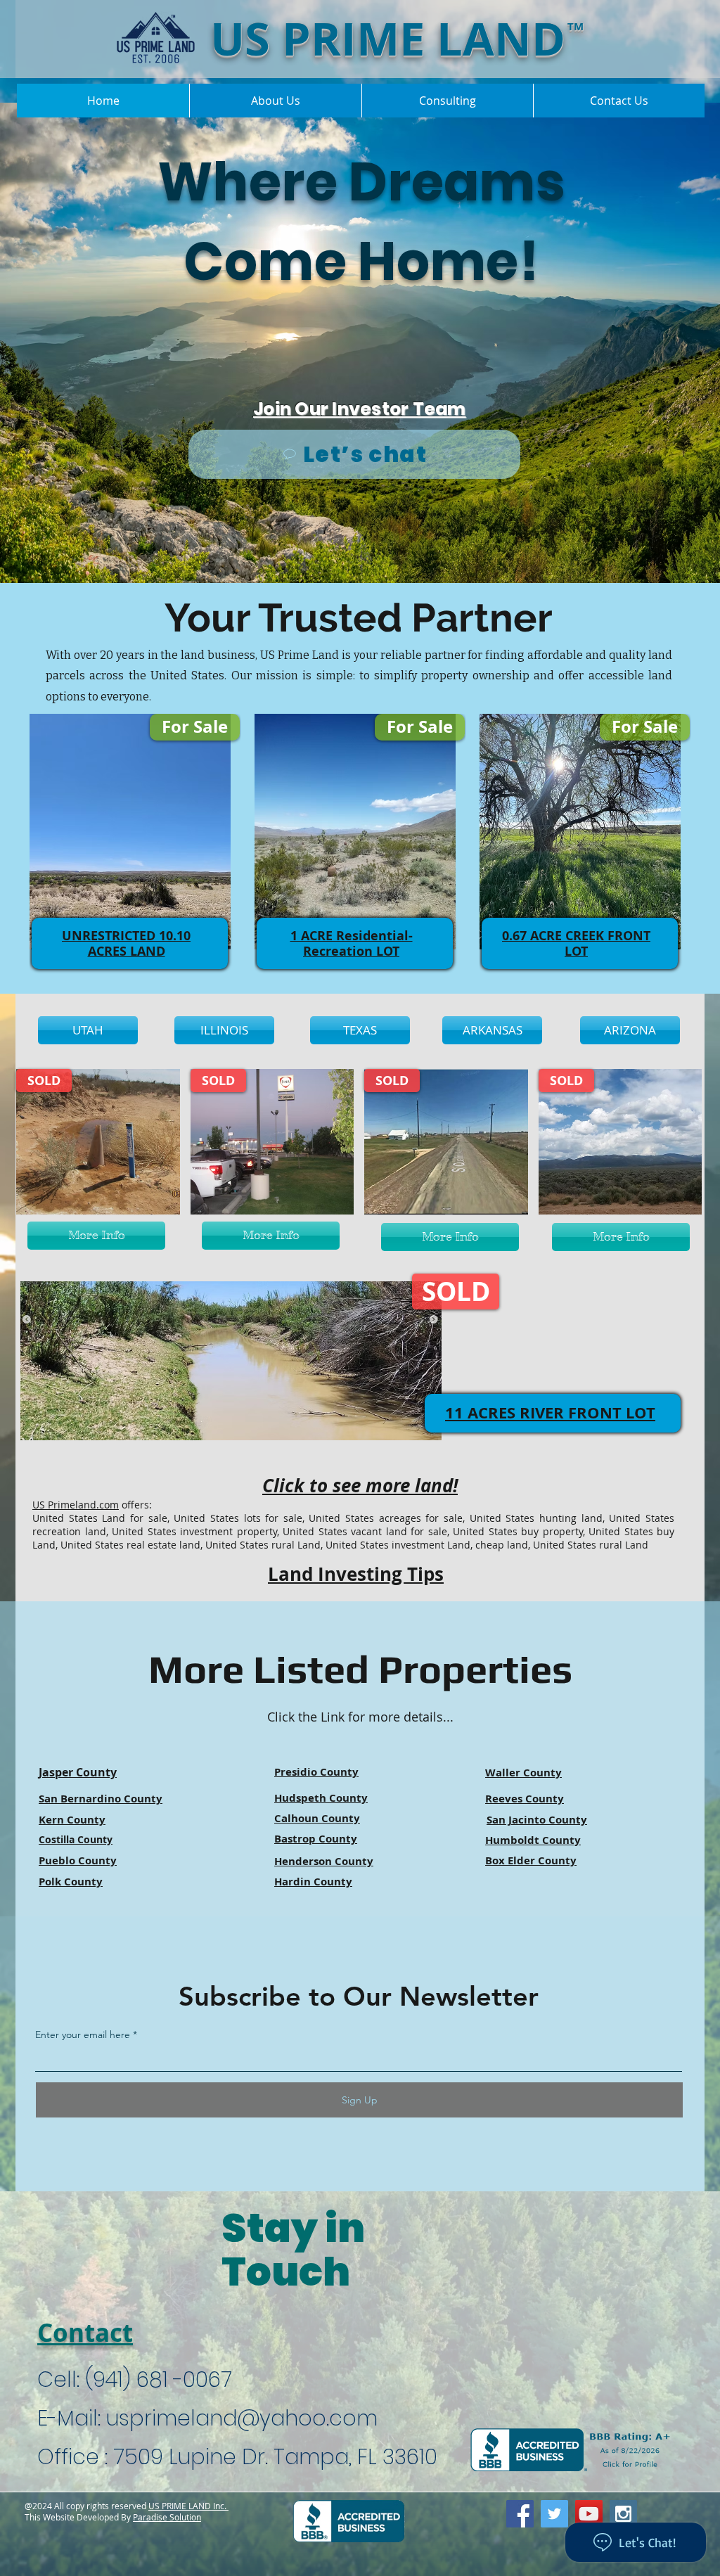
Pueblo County (78, 1860)
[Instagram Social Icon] (623, 2514)
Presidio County (316, 1772)
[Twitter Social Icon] (554, 2514)
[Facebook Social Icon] (520, 2514)
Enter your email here (83, 2034)
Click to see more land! (360, 1485)
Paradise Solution (167, 2517)
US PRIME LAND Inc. (188, 2506)
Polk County (71, 1882)
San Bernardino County (101, 1799)
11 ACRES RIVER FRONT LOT (550, 1412)
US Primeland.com (76, 1505)
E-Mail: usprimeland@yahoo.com (207, 2418)
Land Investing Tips (356, 1574)
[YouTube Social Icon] (589, 2514)
